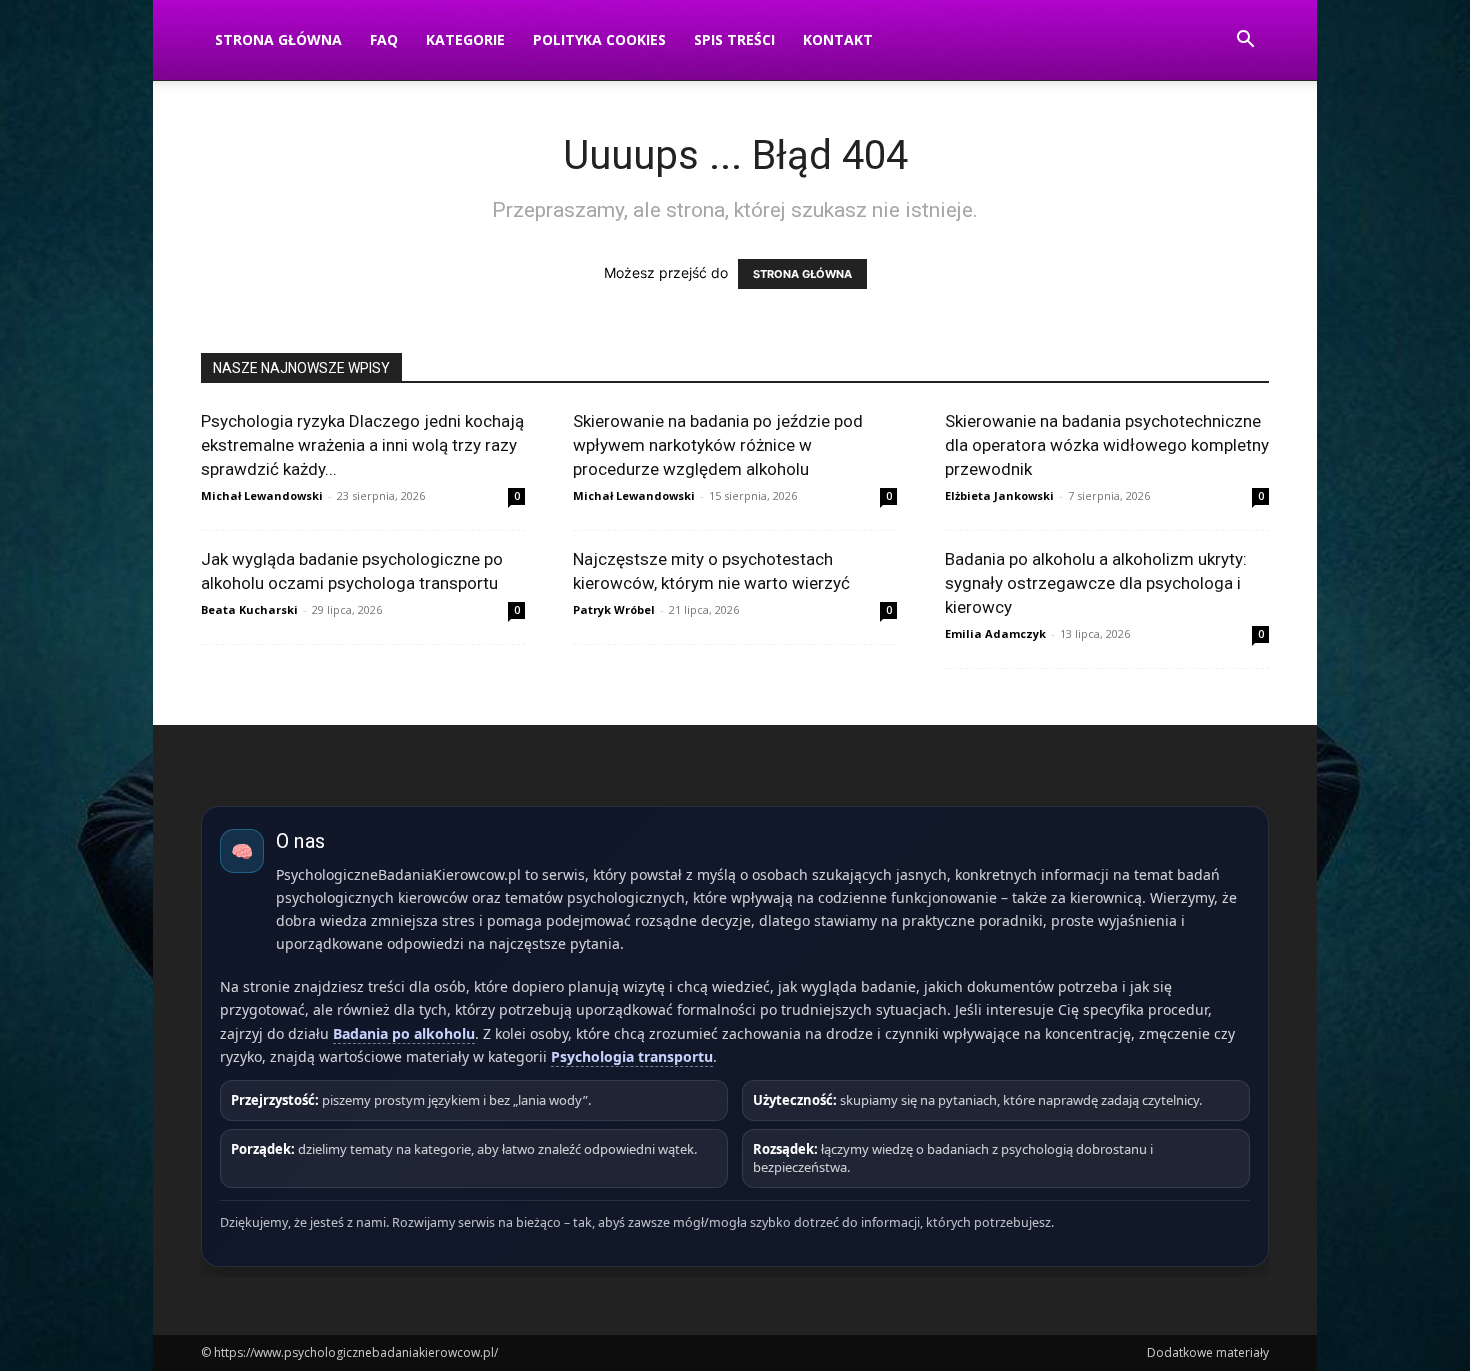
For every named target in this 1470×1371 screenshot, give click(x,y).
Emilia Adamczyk (995, 633)
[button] (1245, 41)
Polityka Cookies (599, 39)
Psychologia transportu (632, 1056)
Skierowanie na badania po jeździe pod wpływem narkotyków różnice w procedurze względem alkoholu (718, 445)
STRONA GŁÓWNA (802, 274)
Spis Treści (734, 39)
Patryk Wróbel (614, 609)
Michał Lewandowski (262, 495)
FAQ (384, 39)
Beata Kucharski (249, 609)
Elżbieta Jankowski (999, 495)
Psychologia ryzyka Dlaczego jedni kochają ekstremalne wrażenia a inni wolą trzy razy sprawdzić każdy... (362, 445)
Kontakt (838, 39)
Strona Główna (278, 39)
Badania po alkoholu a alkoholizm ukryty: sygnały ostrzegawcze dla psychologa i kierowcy (1096, 583)
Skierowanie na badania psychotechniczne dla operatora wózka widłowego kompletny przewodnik (1107, 445)
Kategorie (465, 39)
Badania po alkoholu (404, 1033)
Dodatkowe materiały (1208, 1352)
